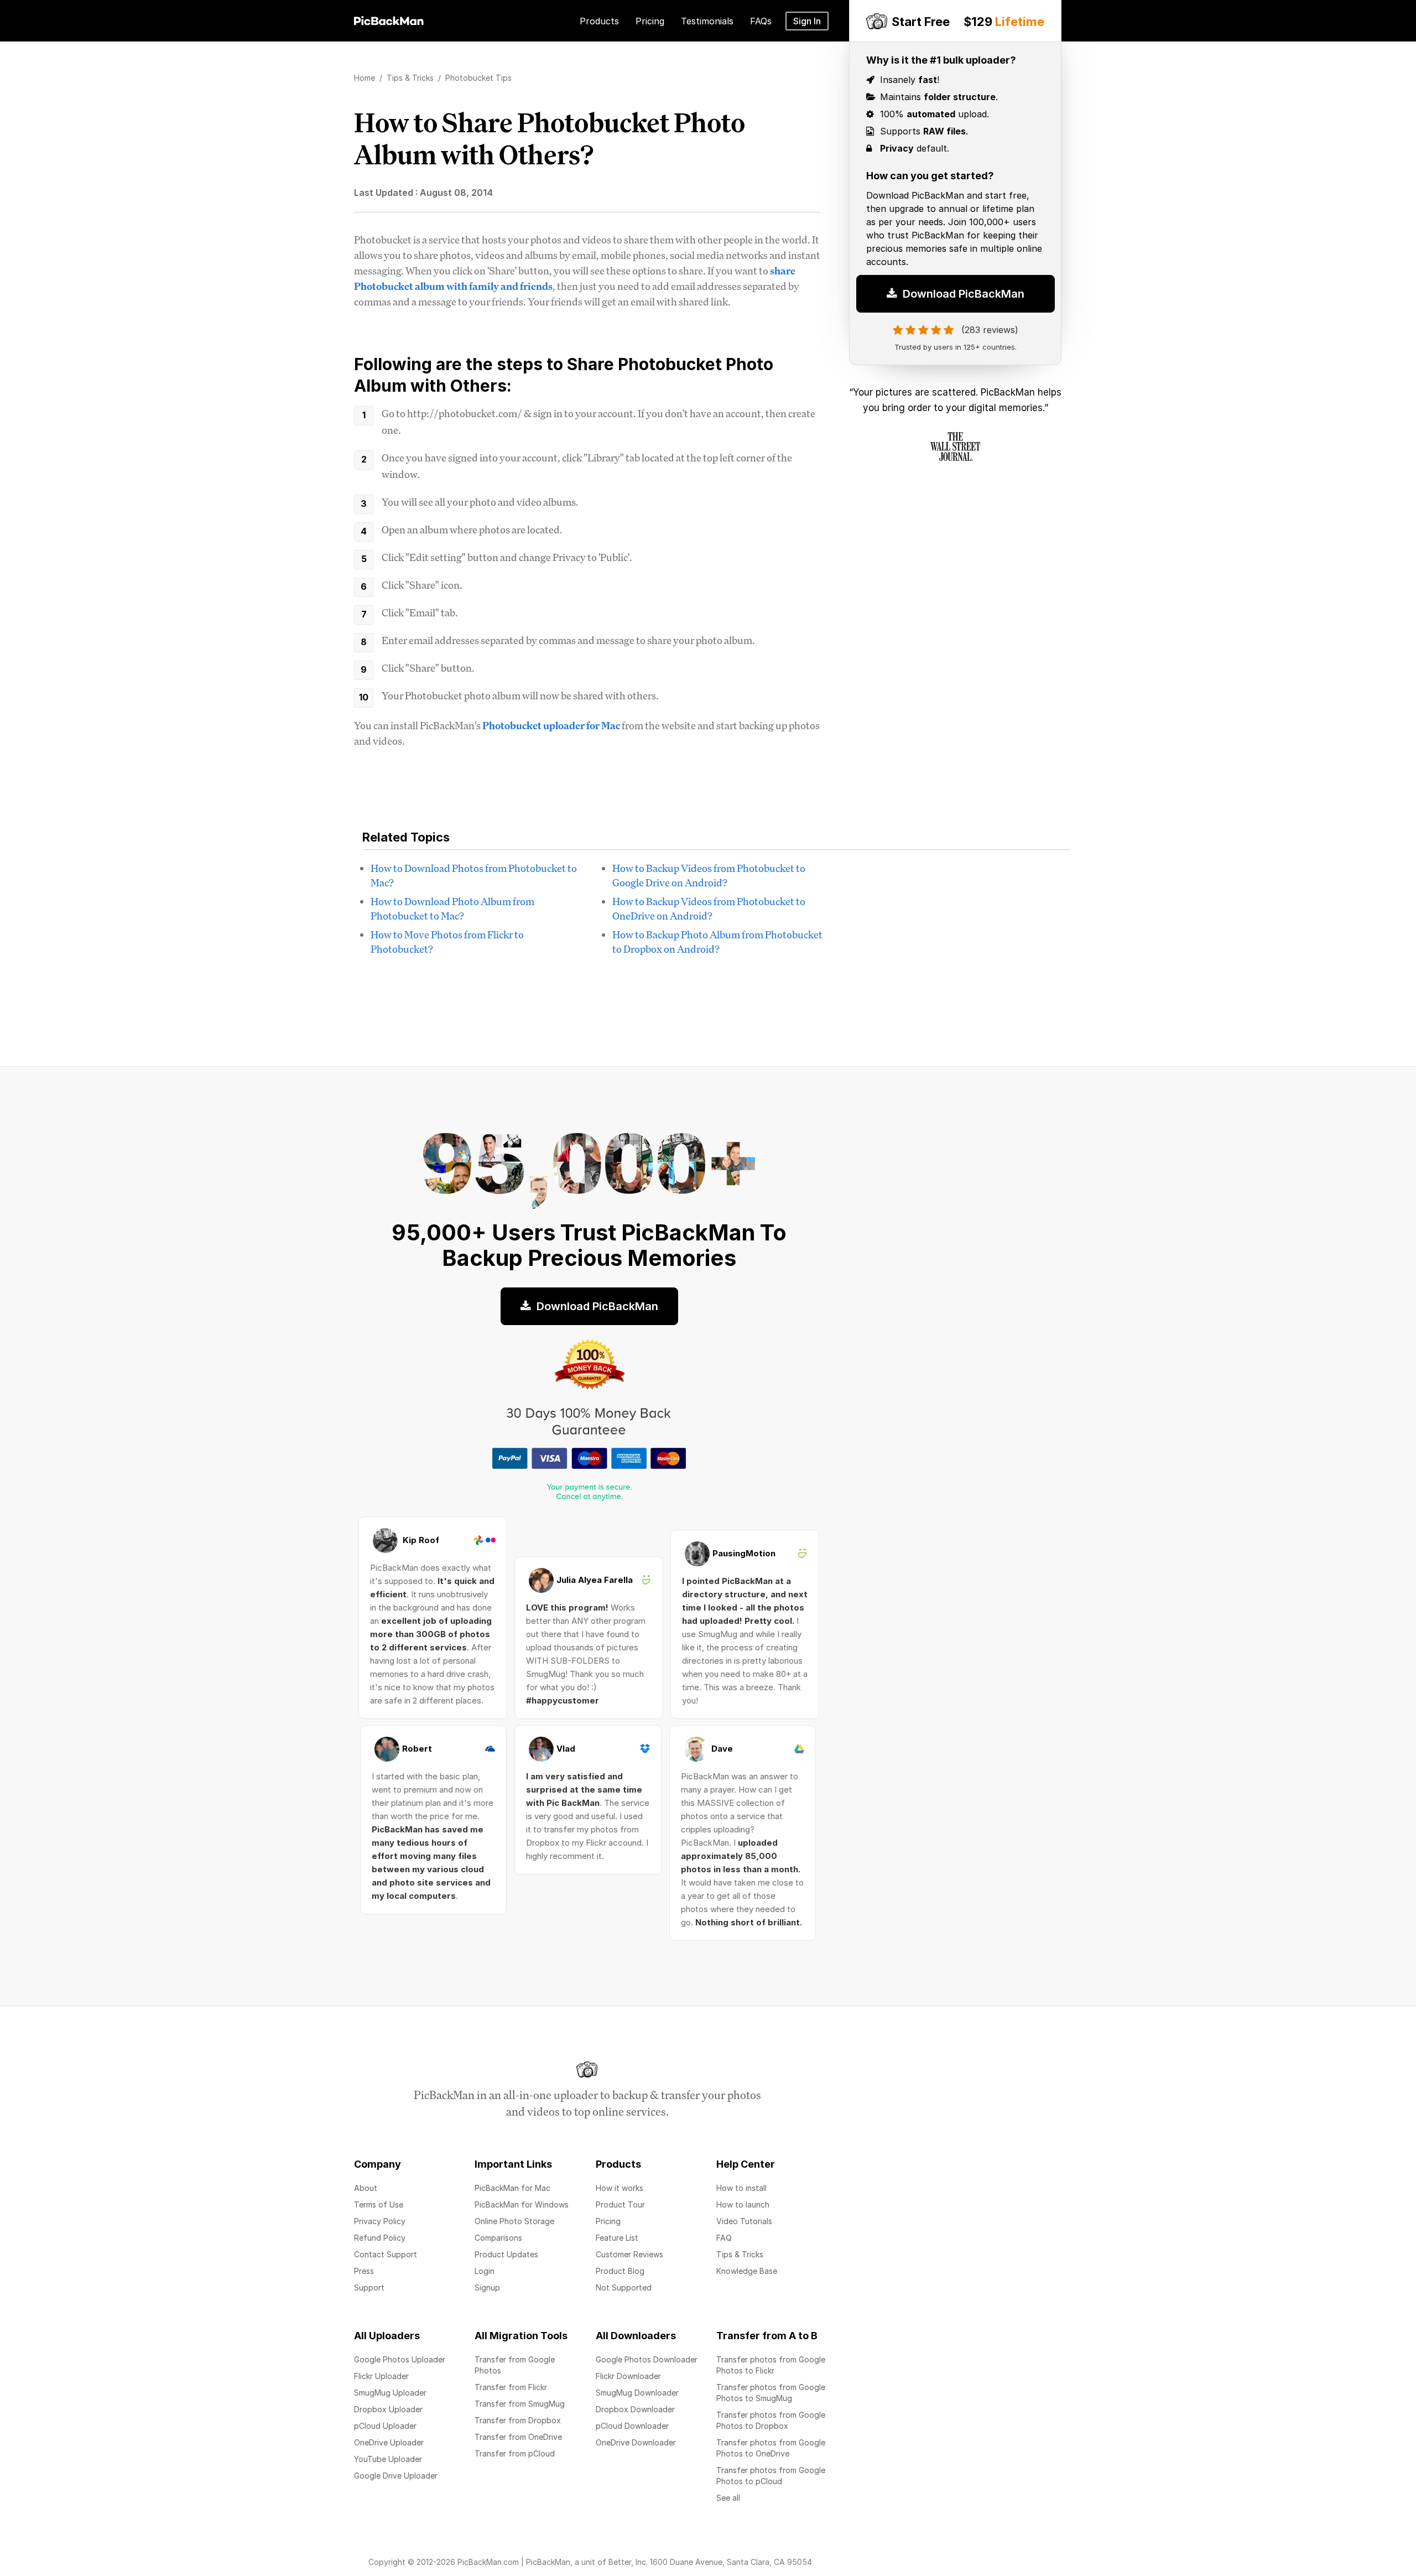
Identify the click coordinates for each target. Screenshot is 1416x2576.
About (366, 2188)
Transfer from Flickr (511, 2387)
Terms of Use (379, 2204)
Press (364, 2271)
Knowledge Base (747, 2271)
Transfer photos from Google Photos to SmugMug (771, 2393)
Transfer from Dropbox (518, 2420)
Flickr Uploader (381, 2376)
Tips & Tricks (740, 2254)
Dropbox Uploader (388, 2409)
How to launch (743, 2204)
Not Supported (624, 2287)
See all (728, 2498)
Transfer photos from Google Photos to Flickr (771, 2365)
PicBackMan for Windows (522, 2204)
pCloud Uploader (385, 2426)
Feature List (617, 2238)
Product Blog (620, 2271)
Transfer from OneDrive (518, 2437)
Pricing (608, 2221)
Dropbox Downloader (635, 2409)
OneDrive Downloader (636, 2442)
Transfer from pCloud (515, 2453)
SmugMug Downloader (637, 2393)
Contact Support (386, 2254)
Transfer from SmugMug (520, 2404)
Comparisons (498, 2238)
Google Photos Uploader (400, 2359)
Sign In (807, 21)
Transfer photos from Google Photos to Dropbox (771, 2420)
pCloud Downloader (632, 2426)
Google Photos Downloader (647, 2359)
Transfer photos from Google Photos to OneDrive (771, 2448)
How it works (619, 2188)
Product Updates (506, 2254)
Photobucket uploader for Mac (551, 725)
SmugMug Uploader (390, 2393)
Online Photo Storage (514, 2221)
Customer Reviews (629, 2254)
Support (369, 2287)
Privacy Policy (380, 2221)
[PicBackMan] (389, 19)
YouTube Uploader (388, 2459)
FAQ (724, 2238)
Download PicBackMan (962, 297)
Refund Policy (380, 2238)
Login (485, 2271)
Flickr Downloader (628, 2376)
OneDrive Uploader (389, 2442)
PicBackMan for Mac (512, 2188)
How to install (741, 2188)
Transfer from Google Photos (515, 2365)
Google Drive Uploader (396, 2476)
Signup (487, 2287)
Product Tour (620, 2204)
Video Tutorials (744, 2221)
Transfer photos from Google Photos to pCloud (771, 2476)
